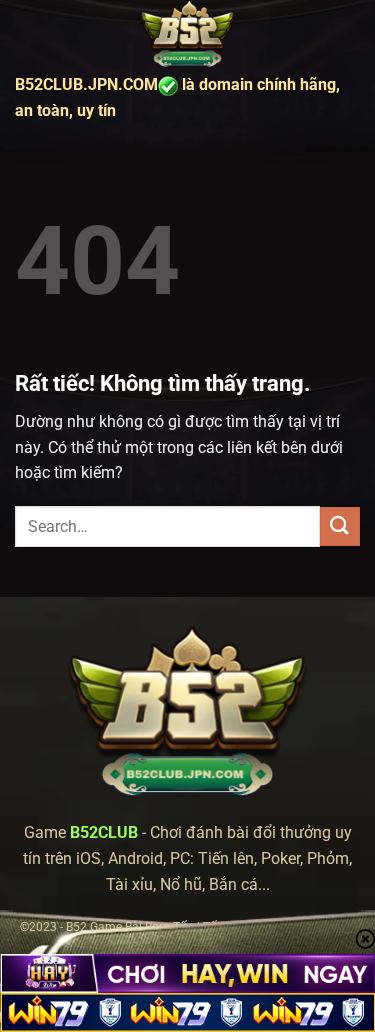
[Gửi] (340, 526)
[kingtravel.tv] (188, 35)
